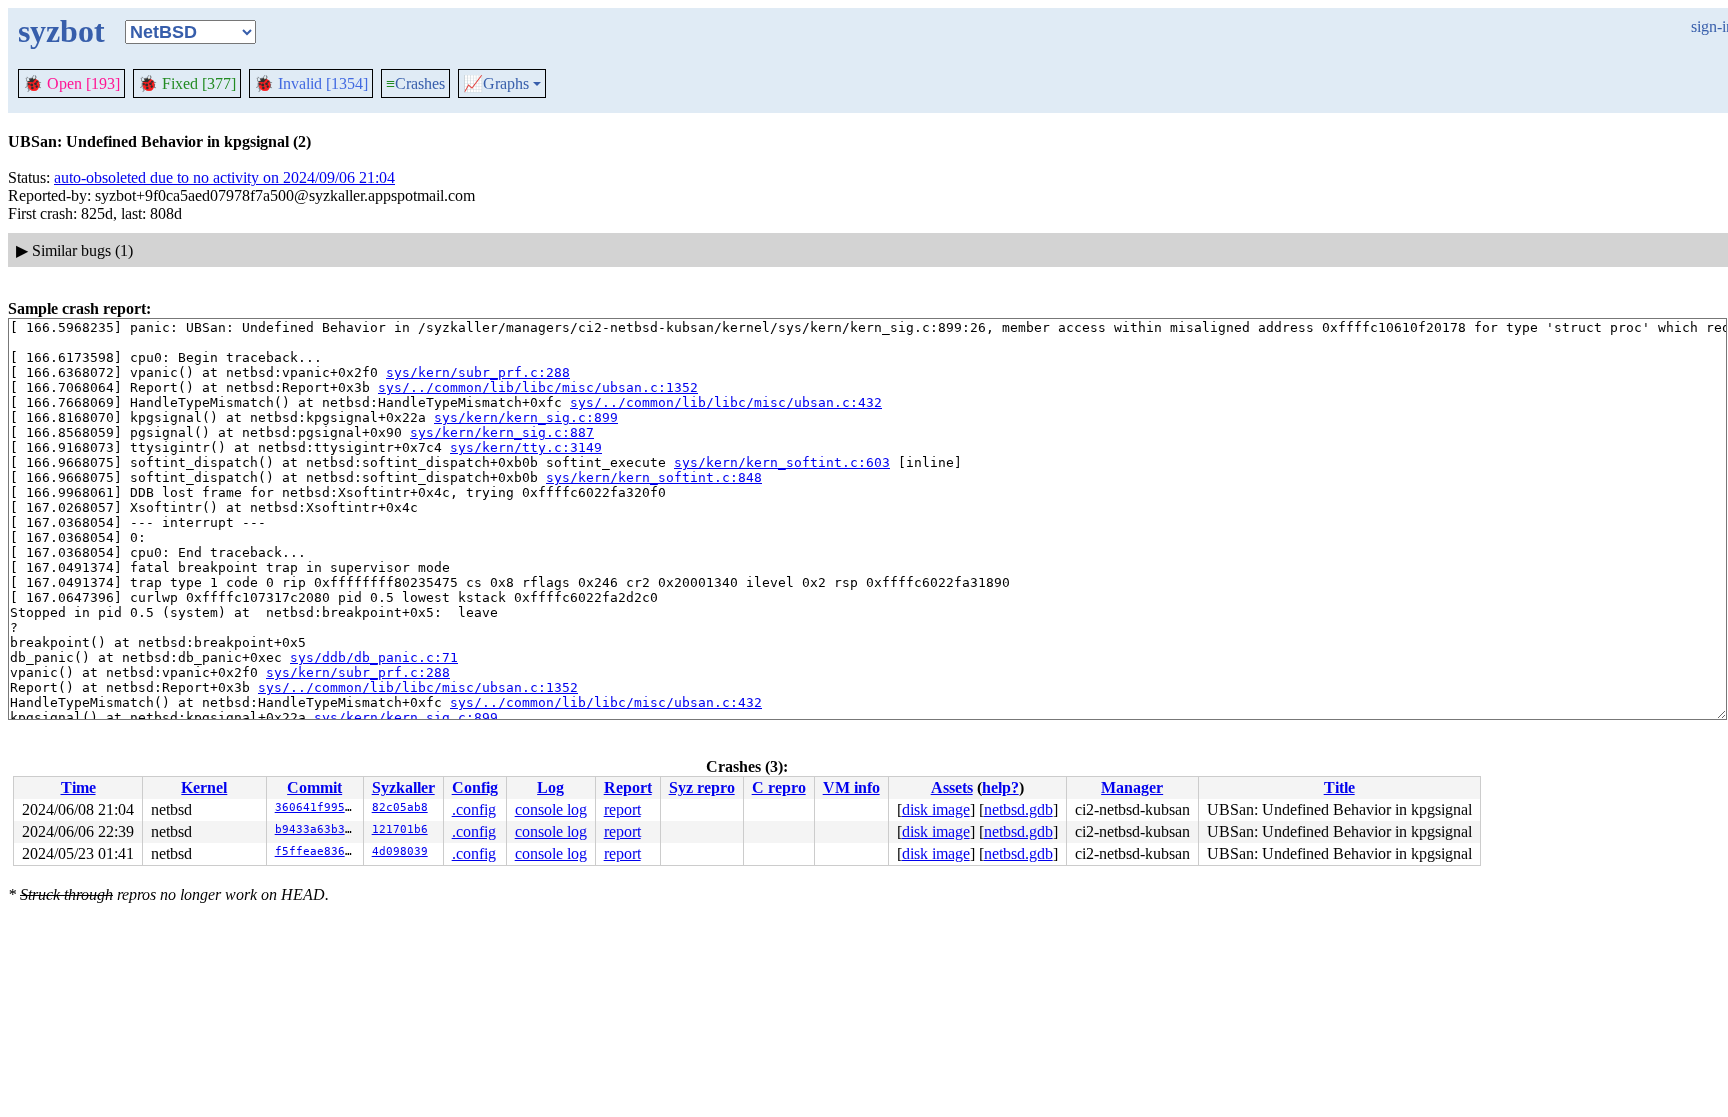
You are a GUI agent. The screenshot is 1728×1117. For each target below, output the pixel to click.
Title (1339, 787)
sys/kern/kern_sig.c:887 (502, 432)
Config (475, 787)
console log (551, 809)
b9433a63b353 (317, 829)
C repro (779, 787)
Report (628, 787)
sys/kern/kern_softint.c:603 (782, 462)
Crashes (415, 83)
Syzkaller (403, 787)
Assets (952, 787)
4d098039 (400, 851)
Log (550, 787)
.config (474, 809)
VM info (851, 787)
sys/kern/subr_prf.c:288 (478, 372)
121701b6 (400, 829)
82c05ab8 (400, 807)
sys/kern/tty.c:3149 (526, 447)
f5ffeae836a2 (317, 851)
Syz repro (702, 787)
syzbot (61, 31)
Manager (1132, 787)
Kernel (204, 787)
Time (78, 787)
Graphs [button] (496, 84)
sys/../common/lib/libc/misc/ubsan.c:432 (726, 402)
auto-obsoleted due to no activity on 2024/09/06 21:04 (224, 177)
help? (1000, 787)
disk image (936, 809)
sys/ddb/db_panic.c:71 (374, 657)
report (622, 809)
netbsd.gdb (1018, 809)
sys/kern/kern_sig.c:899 (526, 417)
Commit (314, 787)
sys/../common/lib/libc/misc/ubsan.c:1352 (538, 387)
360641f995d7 (317, 807)
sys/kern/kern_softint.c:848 (654, 477)
